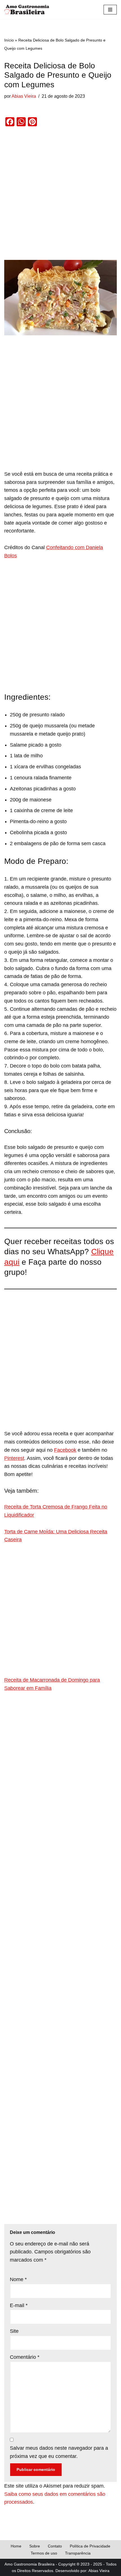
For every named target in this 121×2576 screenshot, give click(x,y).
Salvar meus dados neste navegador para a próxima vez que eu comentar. (59, 2452)
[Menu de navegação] (110, 10)
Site (14, 2331)
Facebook (65, 1450)
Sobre (35, 2546)
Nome (18, 2279)
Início (9, 40)
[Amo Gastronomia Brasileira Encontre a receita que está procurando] (27, 10)
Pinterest (14, 1458)
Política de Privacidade (90, 2546)
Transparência (78, 2553)
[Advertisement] (60, 197)
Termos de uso (44, 2553)
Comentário (25, 2357)
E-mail (19, 2305)
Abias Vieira (24, 96)
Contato (55, 2546)
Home (16, 2546)
